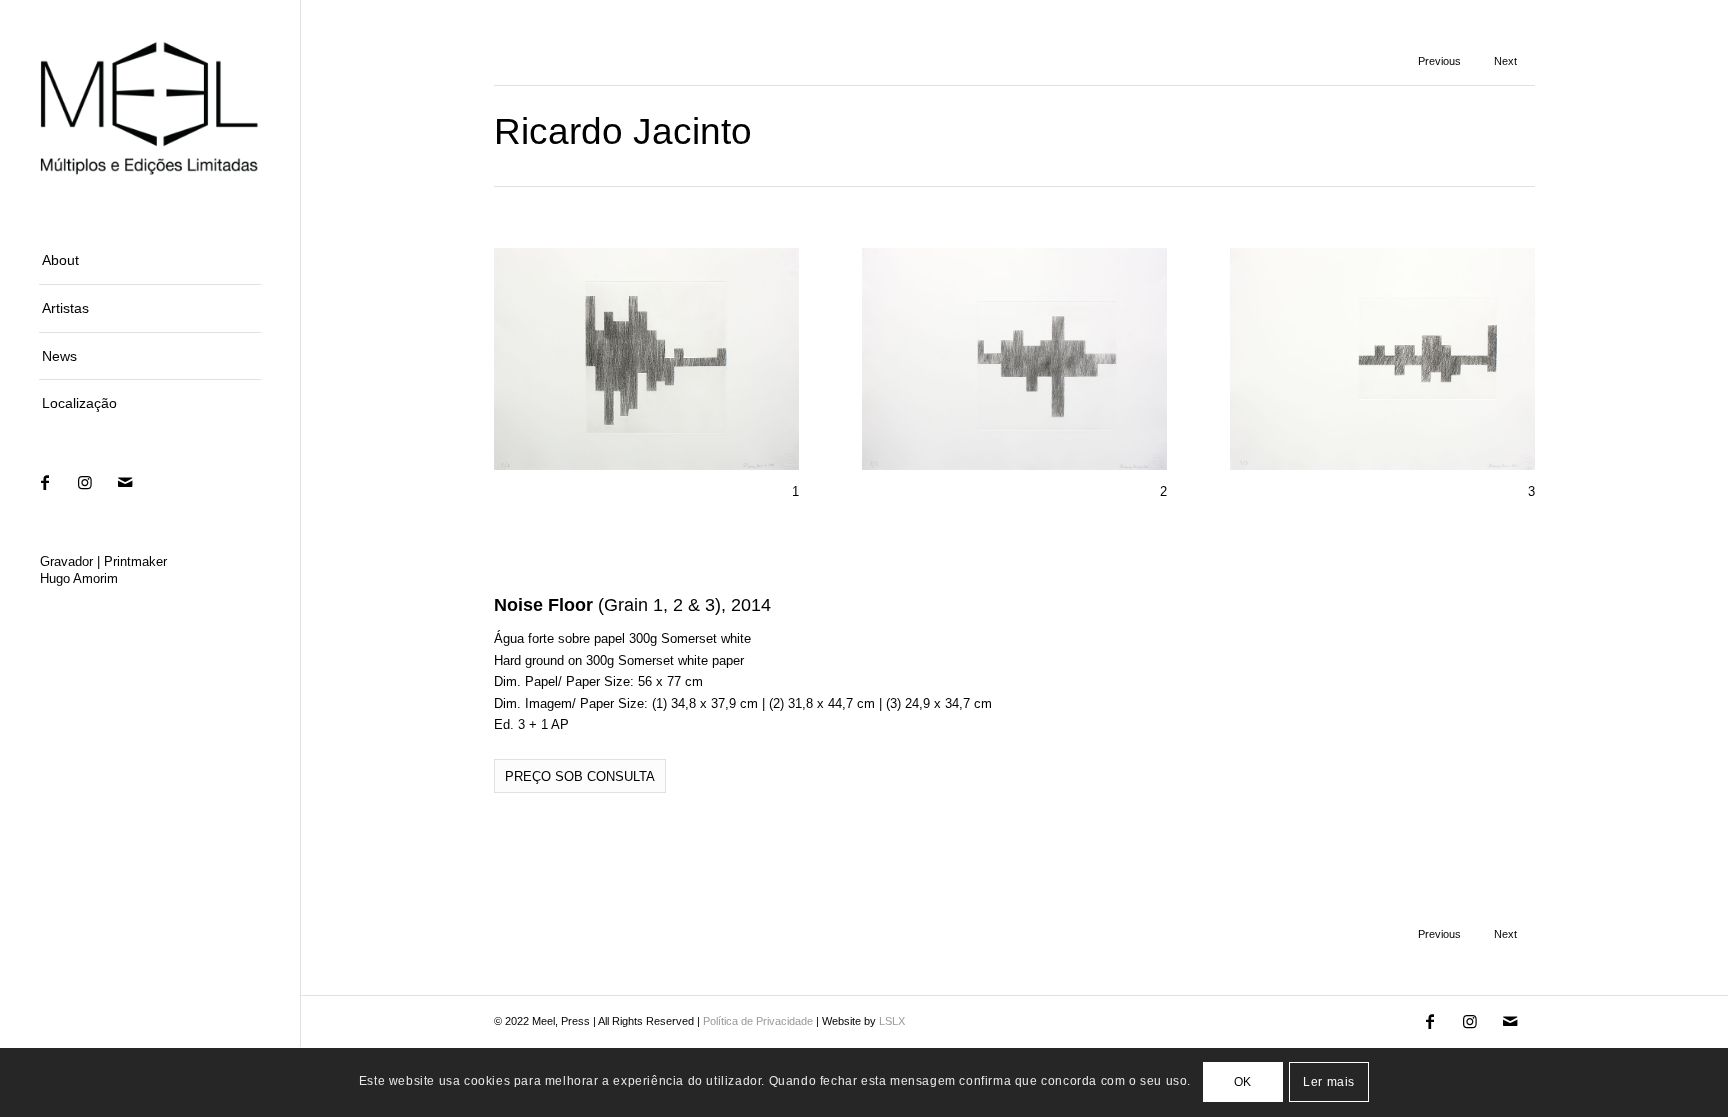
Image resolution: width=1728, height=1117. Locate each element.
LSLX (892, 1021)
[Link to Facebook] (45, 482)
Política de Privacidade (758, 1021)
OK (1243, 1083)
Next (1505, 61)
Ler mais (1329, 1083)
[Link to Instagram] (85, 482)
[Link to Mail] (125, 482)
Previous (1439, 61)
